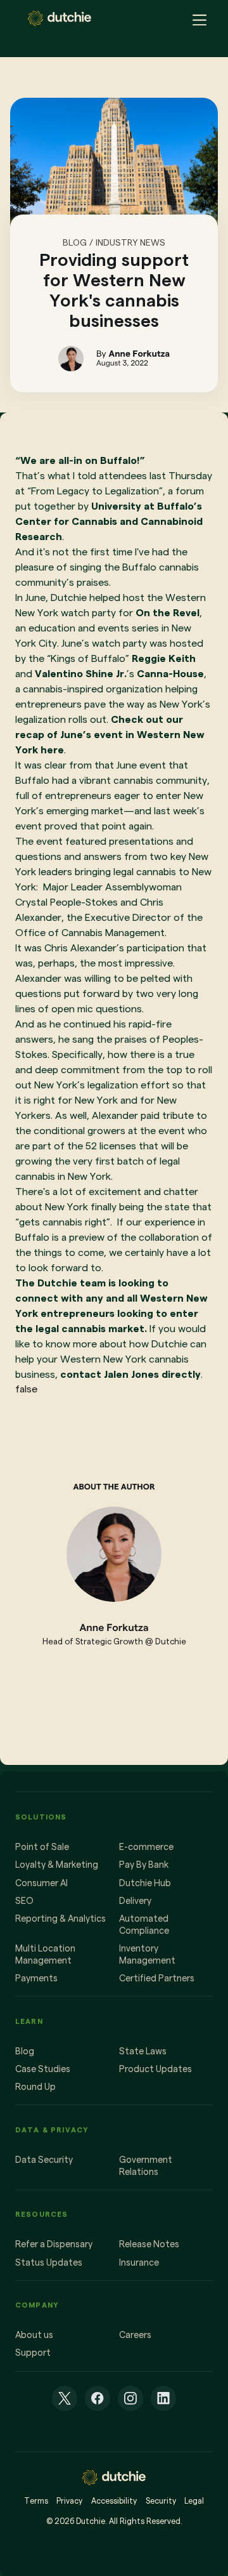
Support (33, 2353)
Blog (25, 2051)
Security (161, 2501)
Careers (135, 2335)
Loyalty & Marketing (57, 1865)
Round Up (35, 2087)
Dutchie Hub (145, 1883)
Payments (36, 1978)
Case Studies (43, 2069)
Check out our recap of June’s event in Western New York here (110, 735)
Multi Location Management (45, 1954)
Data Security (44, 2160)
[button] (196, 18)
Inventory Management (147, 1954)
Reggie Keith (164, 658)
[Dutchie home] (60, 18)
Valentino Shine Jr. (81, 674)
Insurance (139, 2262)
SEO (24, 1901)
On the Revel (168, 613)
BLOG (75, 242)
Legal (194, 2501)
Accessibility (114, 2501)
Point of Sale (42, 1847)
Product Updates (155, 2069)
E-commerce (146, 1847)
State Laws (143, 2051)
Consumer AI (41, 1883)
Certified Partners (157, 1978)
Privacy (69, 2501)
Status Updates (49, 2262)
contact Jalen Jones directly (130, 1374)
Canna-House (170, 674)
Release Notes (149, 2244)
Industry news (130, 242)
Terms (36, 2501)
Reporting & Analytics (60, 1919)
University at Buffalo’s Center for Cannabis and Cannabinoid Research (109, 521)
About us (34, 2335)
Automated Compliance (144, 1925)
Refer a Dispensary (54, 2244)
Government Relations (146, 2166)
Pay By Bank (144, 1865)
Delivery (135, 1901)
